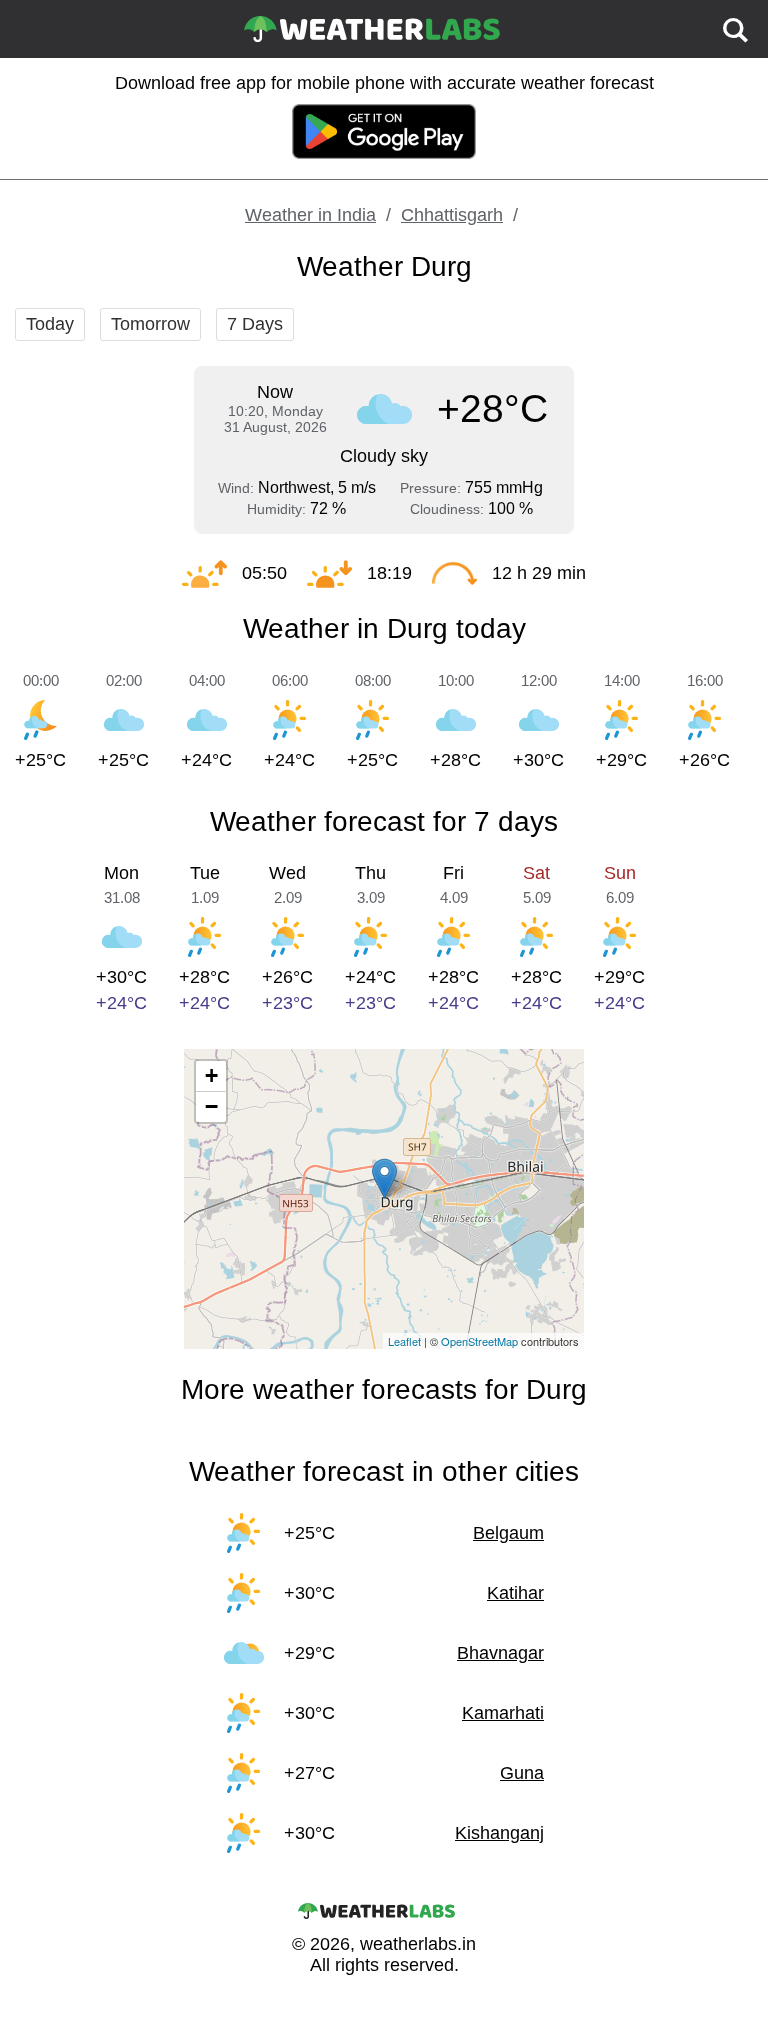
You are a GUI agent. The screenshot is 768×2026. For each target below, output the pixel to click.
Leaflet (404, 1341)
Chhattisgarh (452, 215)
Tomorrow (150, 324)
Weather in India (310, 215)
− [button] (211, 1106)
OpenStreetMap (479, 1341)
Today (50, 324)
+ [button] (211, 1075)
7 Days (255, 324)
